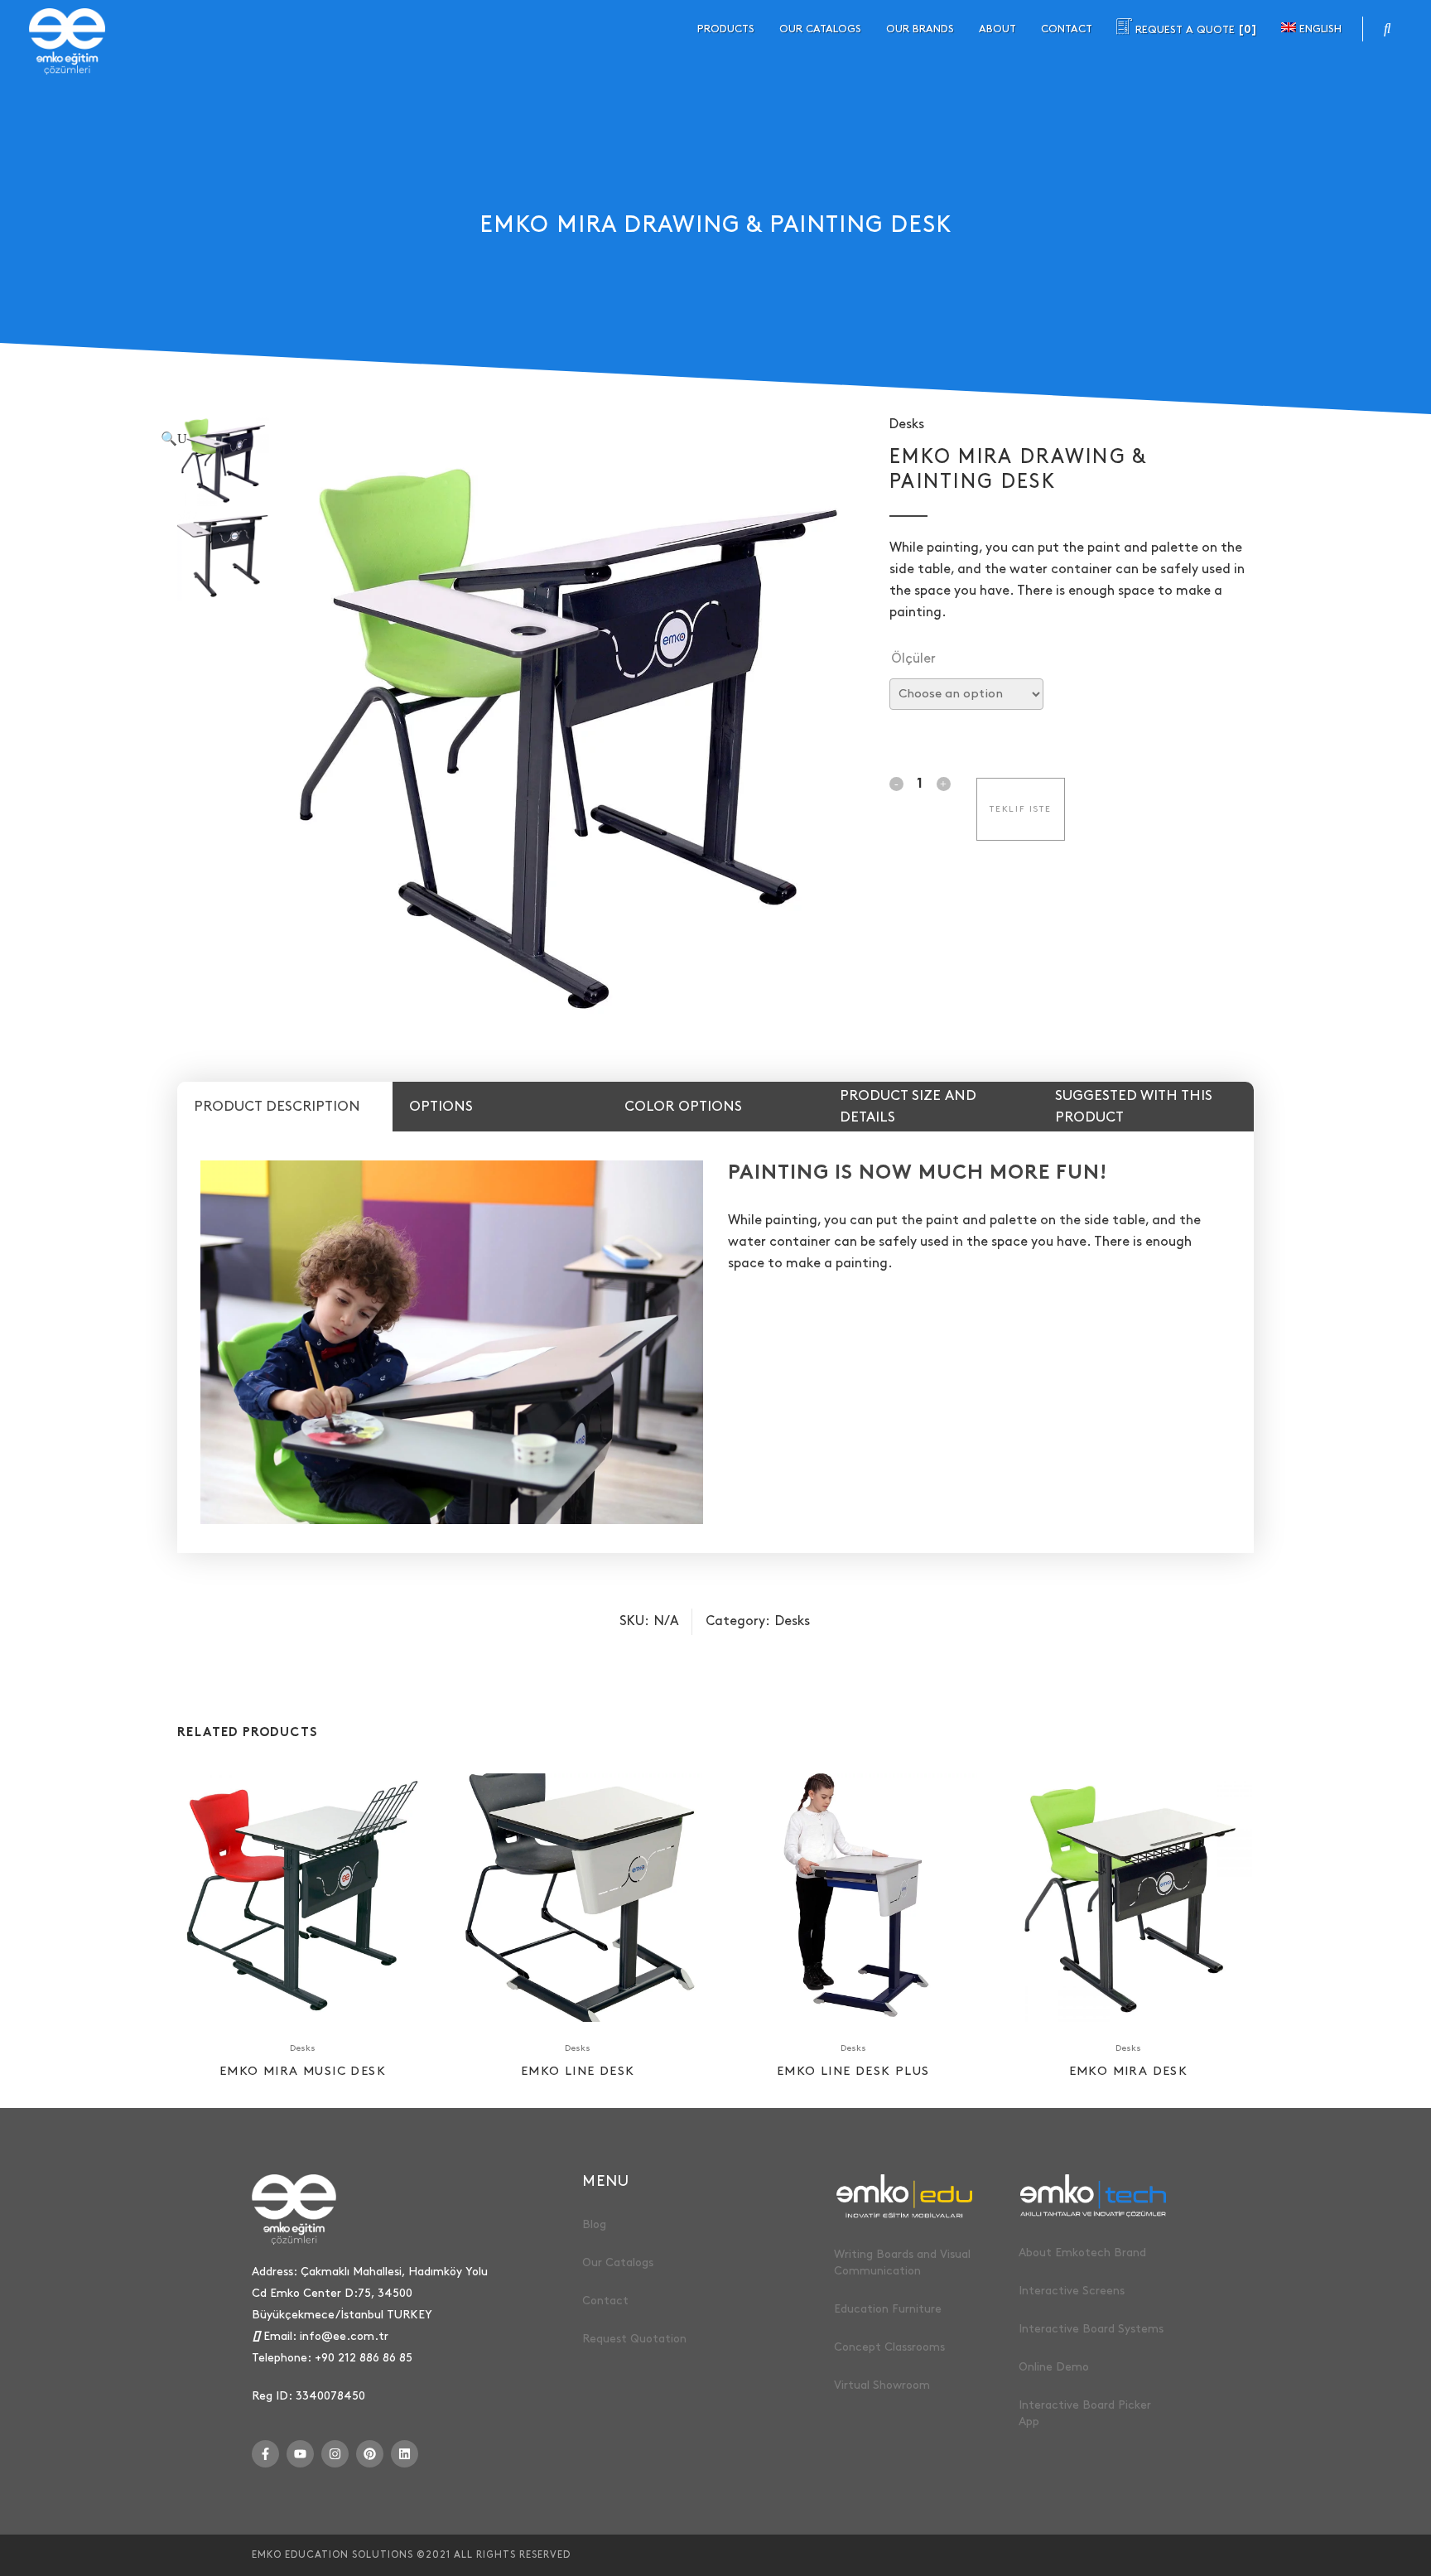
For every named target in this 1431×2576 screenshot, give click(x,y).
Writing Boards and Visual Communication (902, 2262)
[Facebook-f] (265, 2454)
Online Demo (1054, 2367)
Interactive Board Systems (1091, 2329)
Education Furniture (888, 2309)
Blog (594, 2224)
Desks (907, 425)
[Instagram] (335, 2454)
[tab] (285, 1107)
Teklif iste (1021, 809)
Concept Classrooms (889, 2347)
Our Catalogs (618, 2262)
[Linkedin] (405, 2454)
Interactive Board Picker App (1085, 2413)
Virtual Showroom (882, 2385)
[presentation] (285, 1107)
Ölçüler (913, 659)
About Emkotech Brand (1082, 2253)
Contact (605, 2301)
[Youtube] (300, 2454)
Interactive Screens (1072, 2291)
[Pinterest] (370, 2454)
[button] (504, 439)
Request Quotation (634, 2339)
